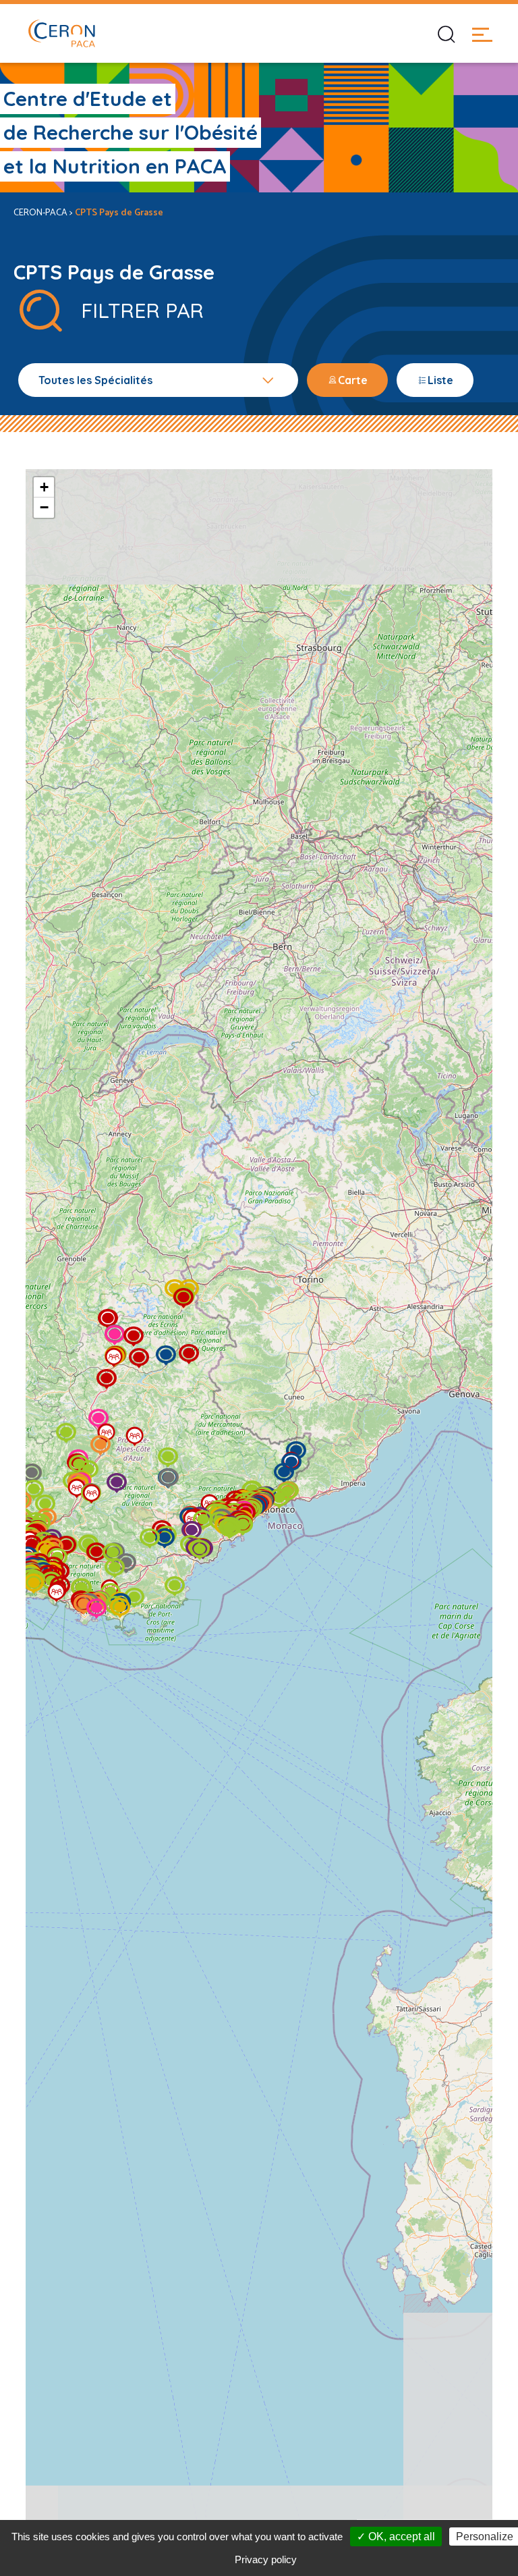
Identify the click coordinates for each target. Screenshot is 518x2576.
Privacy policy (266, 2559)
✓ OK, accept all (396, 2537)
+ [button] (44, 487)
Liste (440, 380)
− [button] (44, 507)
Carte (353, 380)
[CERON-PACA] (61, 33)
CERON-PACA (40, 213)
